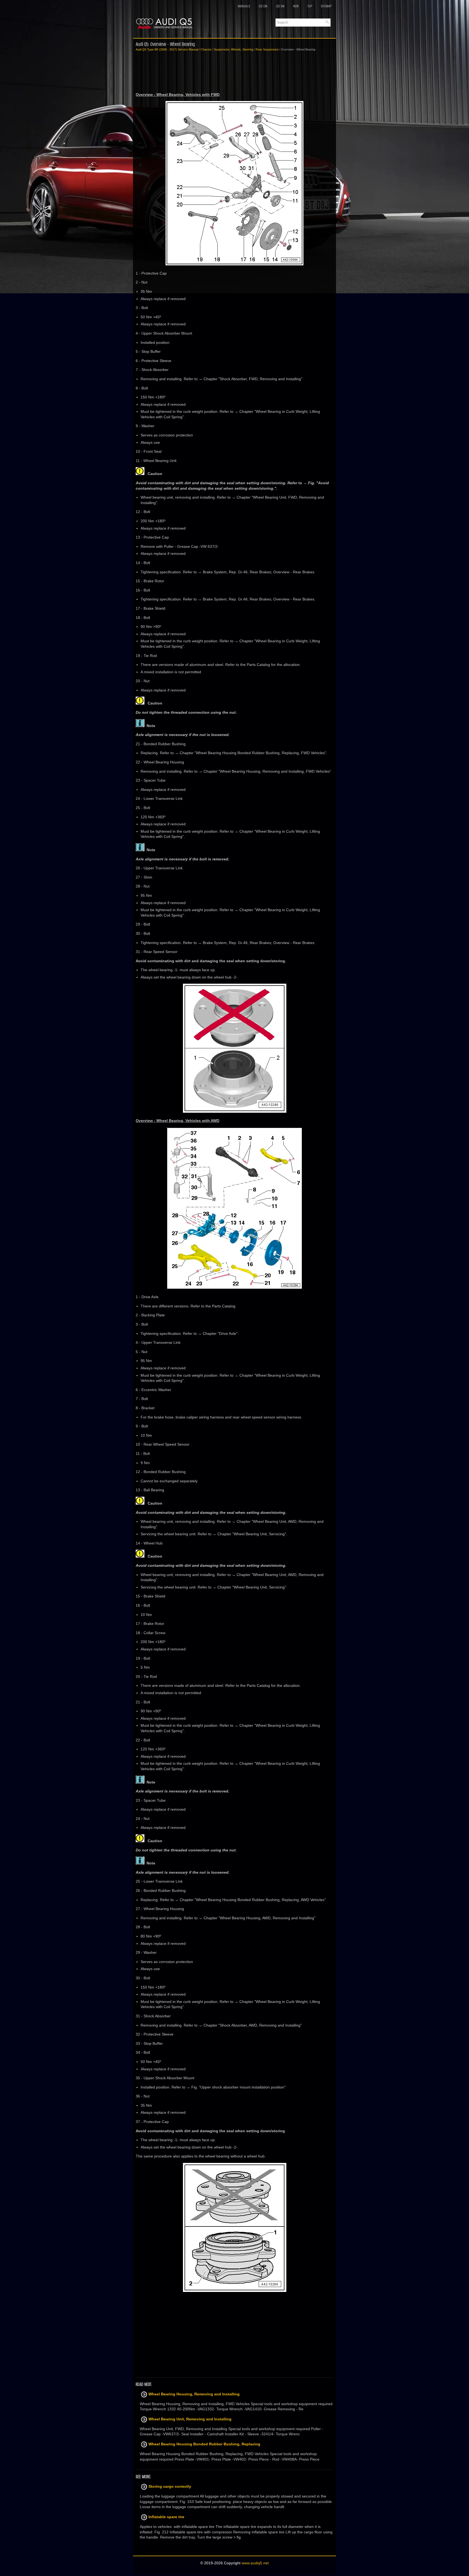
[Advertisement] (234, 72)
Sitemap (326, 6)
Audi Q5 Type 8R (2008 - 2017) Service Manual (167, 49)
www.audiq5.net (255, 2563)
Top (310, 6)
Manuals (244, 6)
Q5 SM (280, 6)
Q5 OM (263, 6)
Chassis (206, 49)
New (296, 6)
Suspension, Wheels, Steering (234, 49)
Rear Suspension (267, 49)
